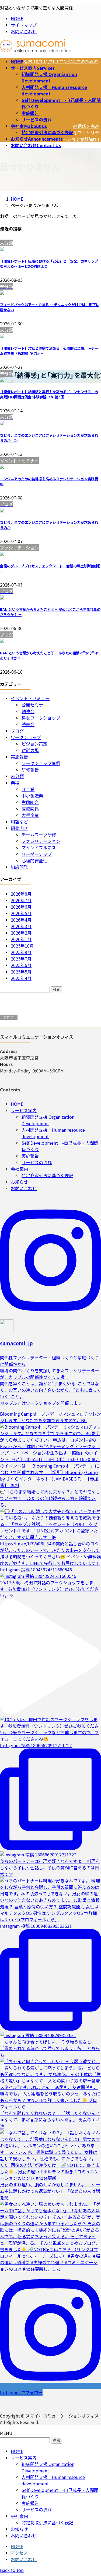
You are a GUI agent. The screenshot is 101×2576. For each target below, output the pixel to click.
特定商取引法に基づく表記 (47, 132)
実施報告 (30, 113)
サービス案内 (24, 1110)
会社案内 (19, 1169)
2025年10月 (22, 946)
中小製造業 (32, 796)
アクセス (19, 2553)
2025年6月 (21, 965)
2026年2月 (21, 933)
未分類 (17, 776)
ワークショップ (26, 737)
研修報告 (30, 770)
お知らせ (19, 1182)
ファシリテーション (41, 841)
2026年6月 (21, 907)
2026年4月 (21, 920)
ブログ (17, 731)
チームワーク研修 (39, 835)
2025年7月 (21, 959)
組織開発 (19, 867)
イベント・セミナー (30, 698)
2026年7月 (21, 900)
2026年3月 (21, 926)
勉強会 (28, 711)
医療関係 (30, 809)
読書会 (28, 724)
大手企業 (30, 815)
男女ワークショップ (41, 718)
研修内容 (19, 828)
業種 (15, 783)
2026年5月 (21, 913)
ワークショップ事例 (41, 763)
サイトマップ (24, 25)
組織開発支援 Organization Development (49, 77)
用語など (19, 822)
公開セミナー (34, 705)
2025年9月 (21, 952)
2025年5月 (21, 972)
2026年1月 (21, 939)
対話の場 (30, 750)
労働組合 (30, 802)
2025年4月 (21, 978)
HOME (17, 18)
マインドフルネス (39, 847)
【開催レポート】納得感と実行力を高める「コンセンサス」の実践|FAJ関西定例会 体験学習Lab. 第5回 (49, 394)
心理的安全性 (34, 860)
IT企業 (28, 789)
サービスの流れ (37, 120)
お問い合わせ (24, 31)
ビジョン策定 (34, 744)
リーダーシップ (37, 854)
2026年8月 (21, 894)
